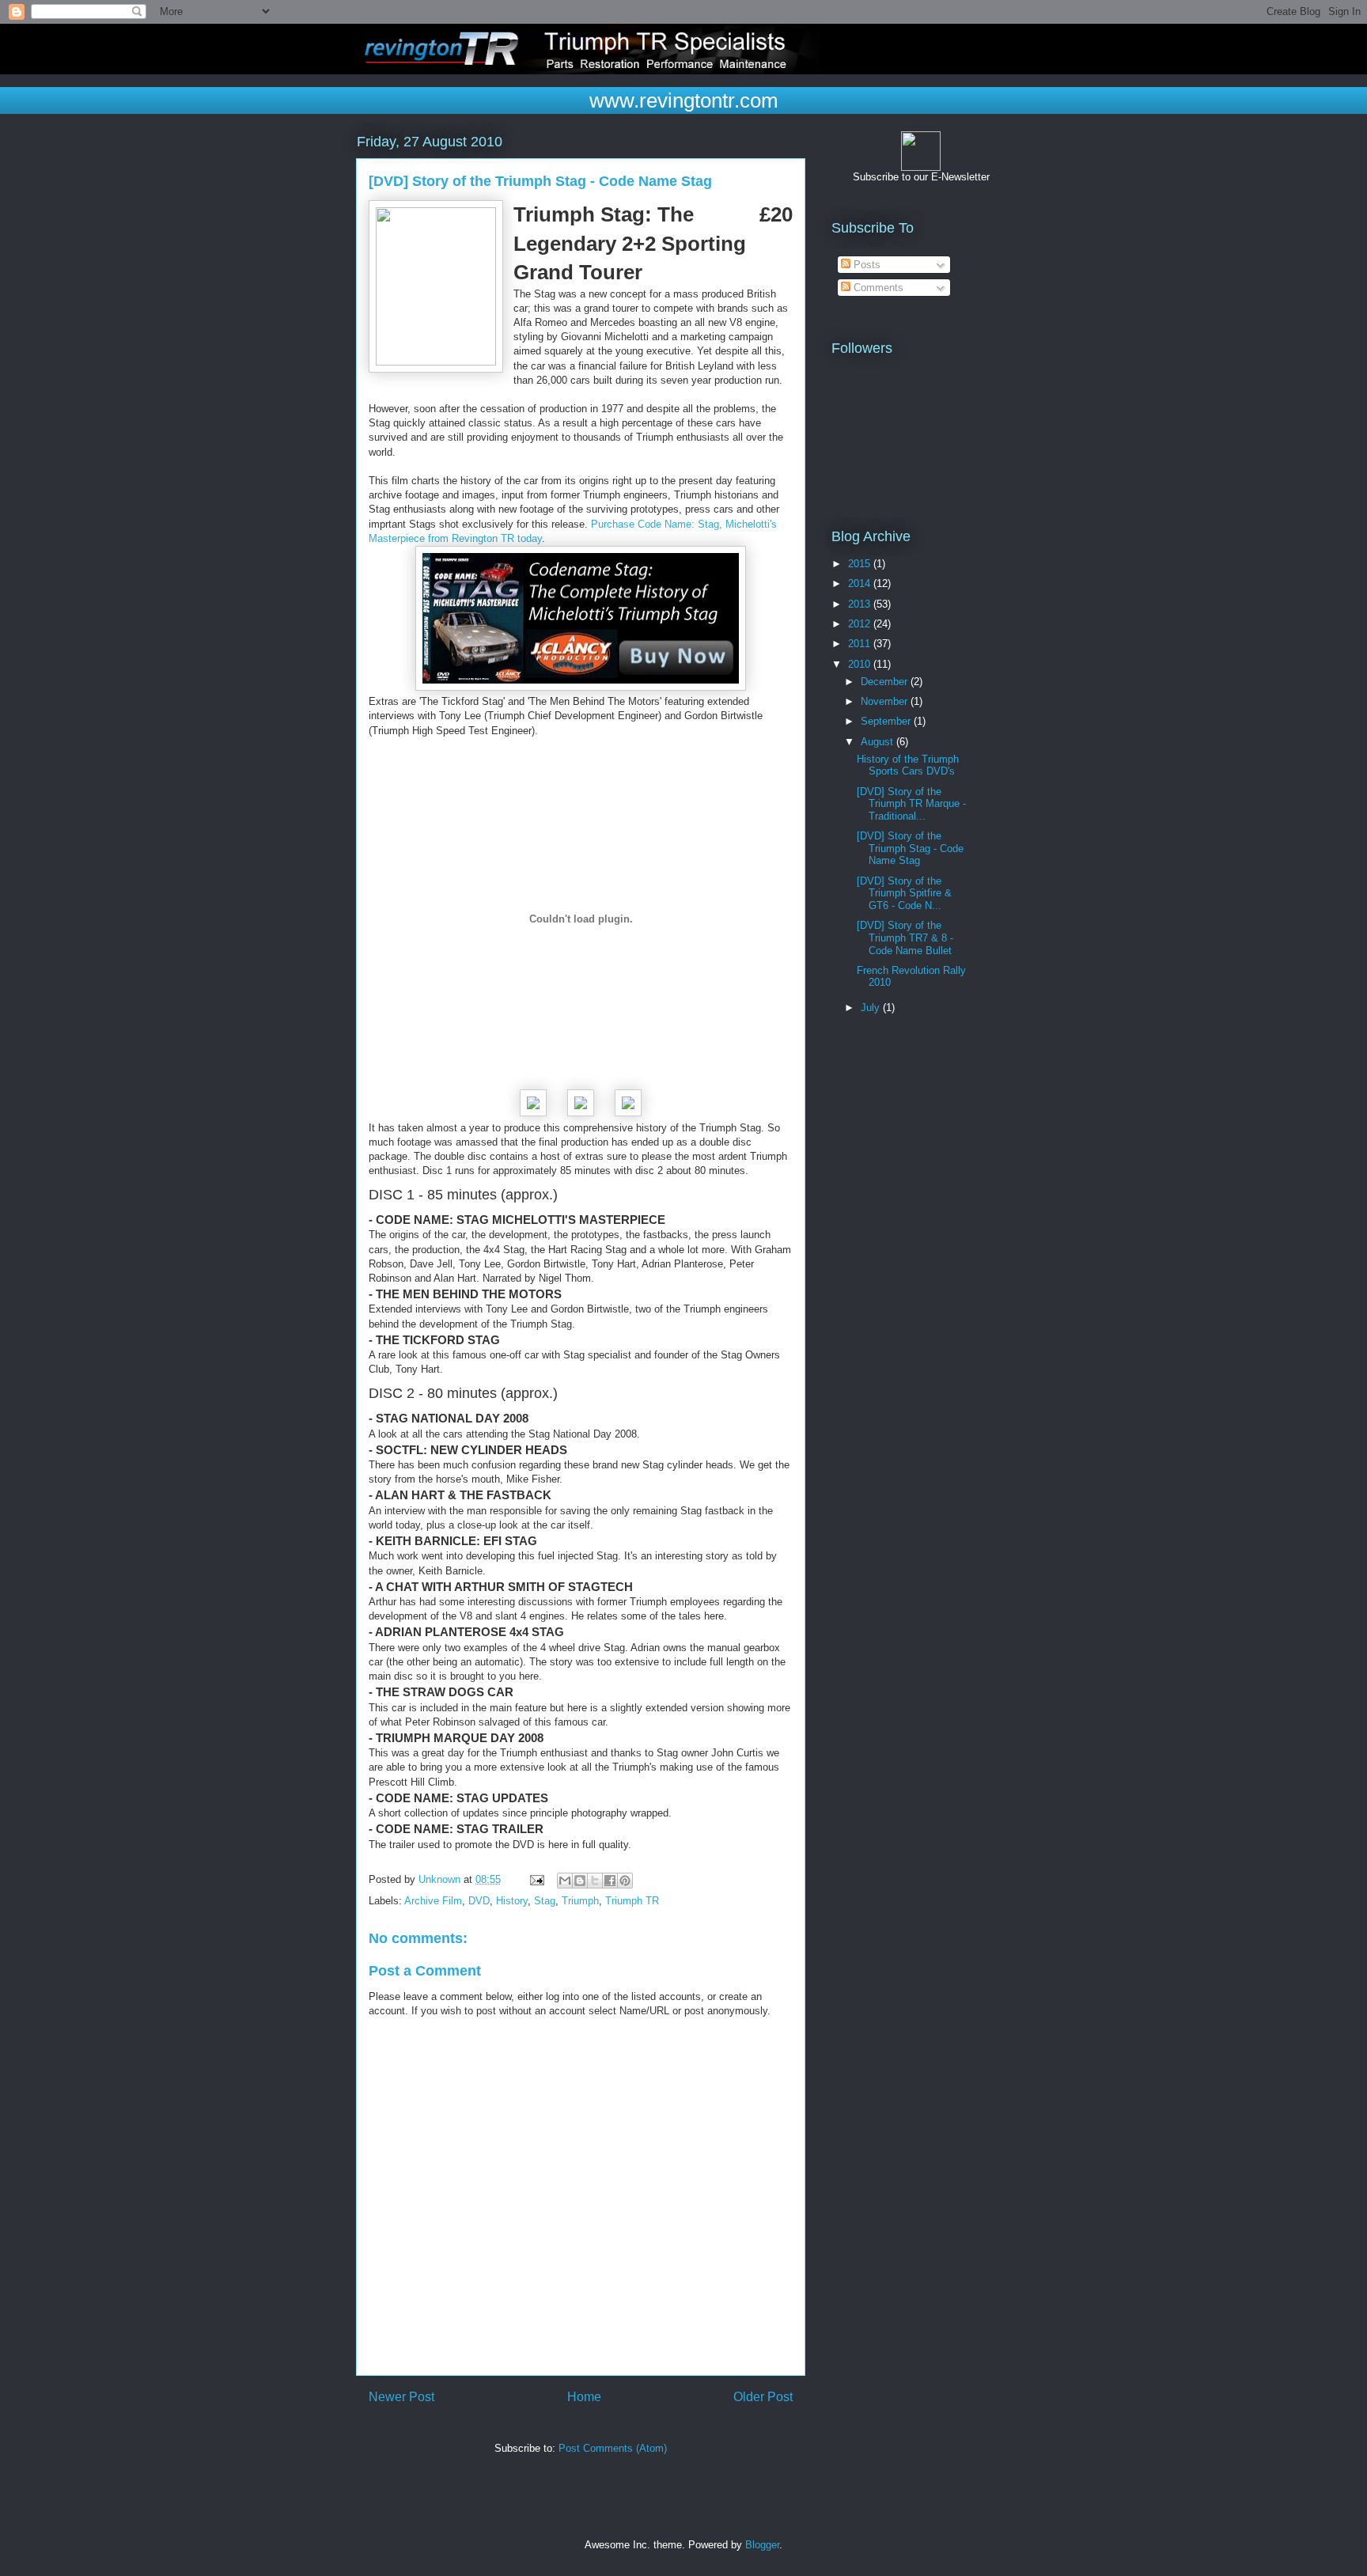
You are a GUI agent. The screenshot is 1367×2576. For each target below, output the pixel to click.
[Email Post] (536, 1879)
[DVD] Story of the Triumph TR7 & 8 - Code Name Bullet (905, 938)
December (886, 682)
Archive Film (433, 1901)
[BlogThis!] (580, 1881)
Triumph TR (632, 1901)
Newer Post (401, 2397)
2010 (861, 664)
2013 (861, 604)
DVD (479, 1901)
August (879, 742)
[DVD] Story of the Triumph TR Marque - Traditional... (911, 804)
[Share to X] (595, 1881)
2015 (861, 564)
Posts (865, 265)
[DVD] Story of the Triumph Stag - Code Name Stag (910, 848)
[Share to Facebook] (610, 1881)
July (872, 1008)
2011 (861, 644)
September (887, 721)
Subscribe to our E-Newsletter (921, 177)
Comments (877, 288)
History (512, 1901)
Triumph (580, 1901)
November (886, 701)
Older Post (763, 2397)
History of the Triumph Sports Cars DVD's (908, 765)
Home (584, 2397)
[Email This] (565, 1881)
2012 (861, 624)
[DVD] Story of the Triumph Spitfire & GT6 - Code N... (904, 893)
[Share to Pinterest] (625, 1881)
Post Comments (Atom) (613, 2448)
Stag (545, 1901)
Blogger (762, 2545)
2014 (861, 583)
